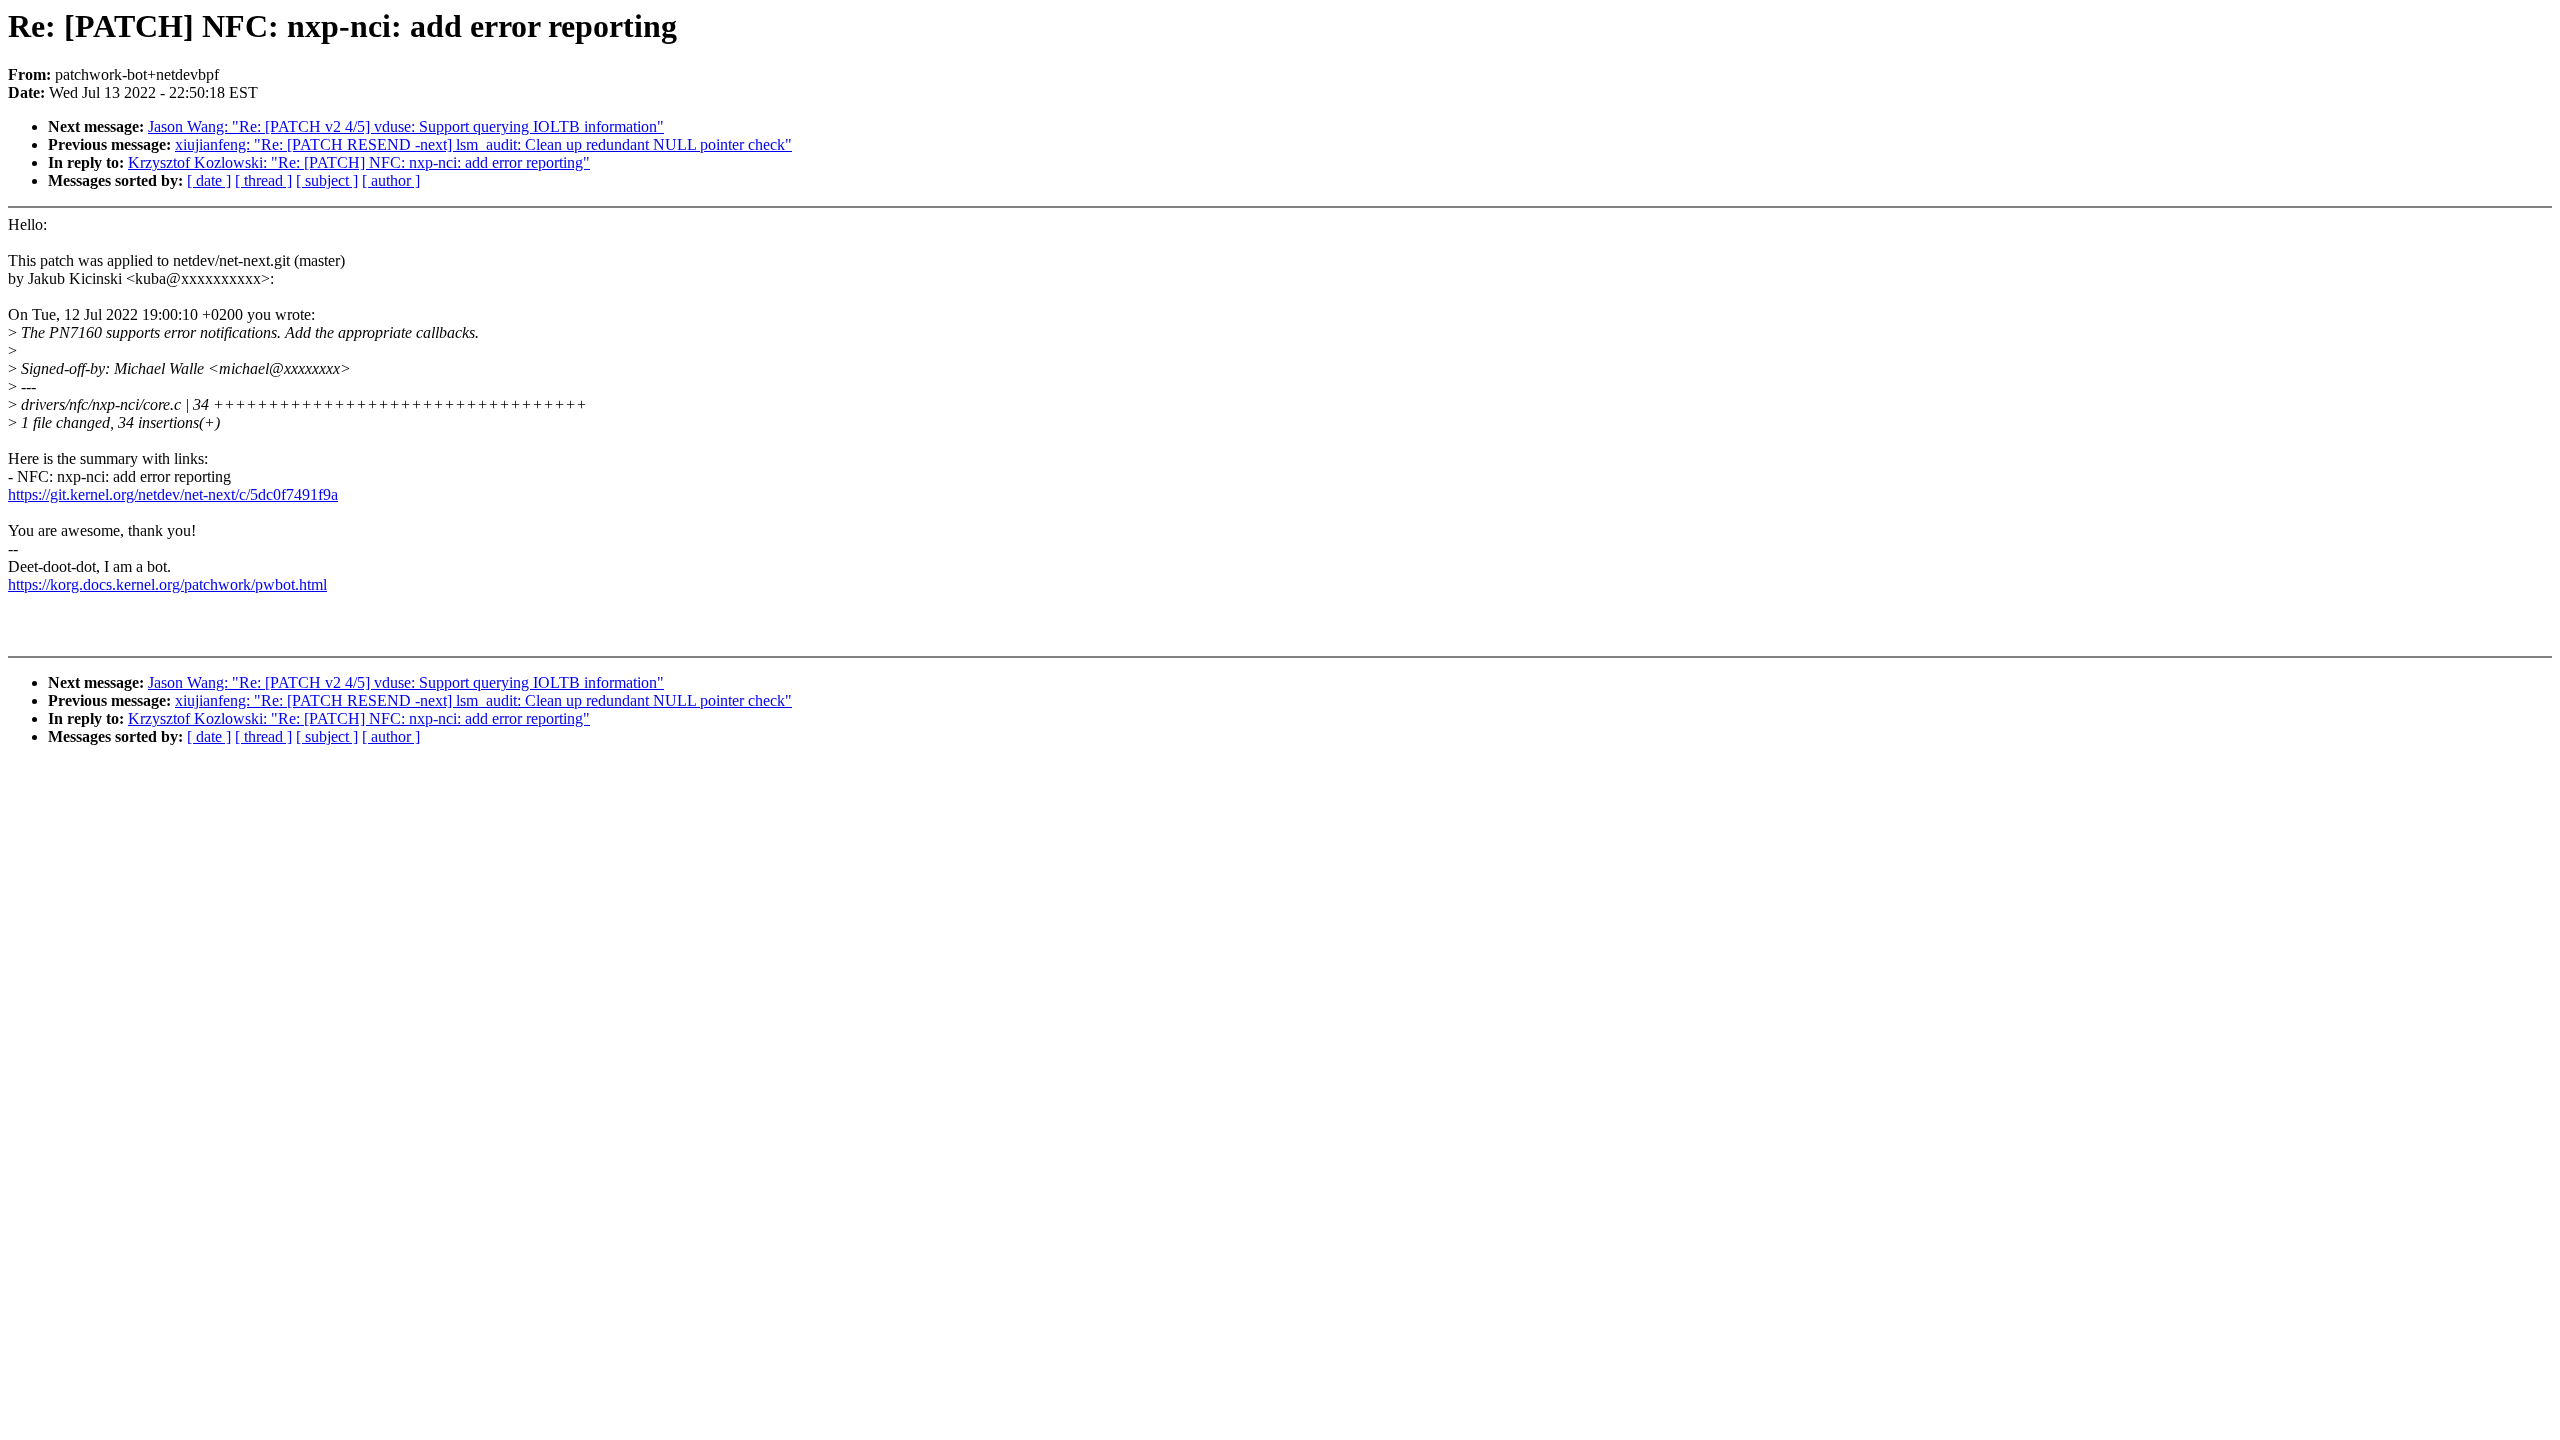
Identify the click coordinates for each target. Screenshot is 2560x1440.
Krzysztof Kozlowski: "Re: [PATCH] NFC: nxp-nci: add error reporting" (359, 162)
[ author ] (391, 180)
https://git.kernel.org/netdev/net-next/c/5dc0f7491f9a (173, 494)
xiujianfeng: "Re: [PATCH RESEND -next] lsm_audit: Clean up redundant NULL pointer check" (483, 144)
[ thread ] (263, 180)
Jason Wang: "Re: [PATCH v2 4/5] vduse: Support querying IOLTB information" (406, 126)
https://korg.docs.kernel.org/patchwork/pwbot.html (167, 584)
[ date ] (209, 180)
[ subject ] (327, 180)
